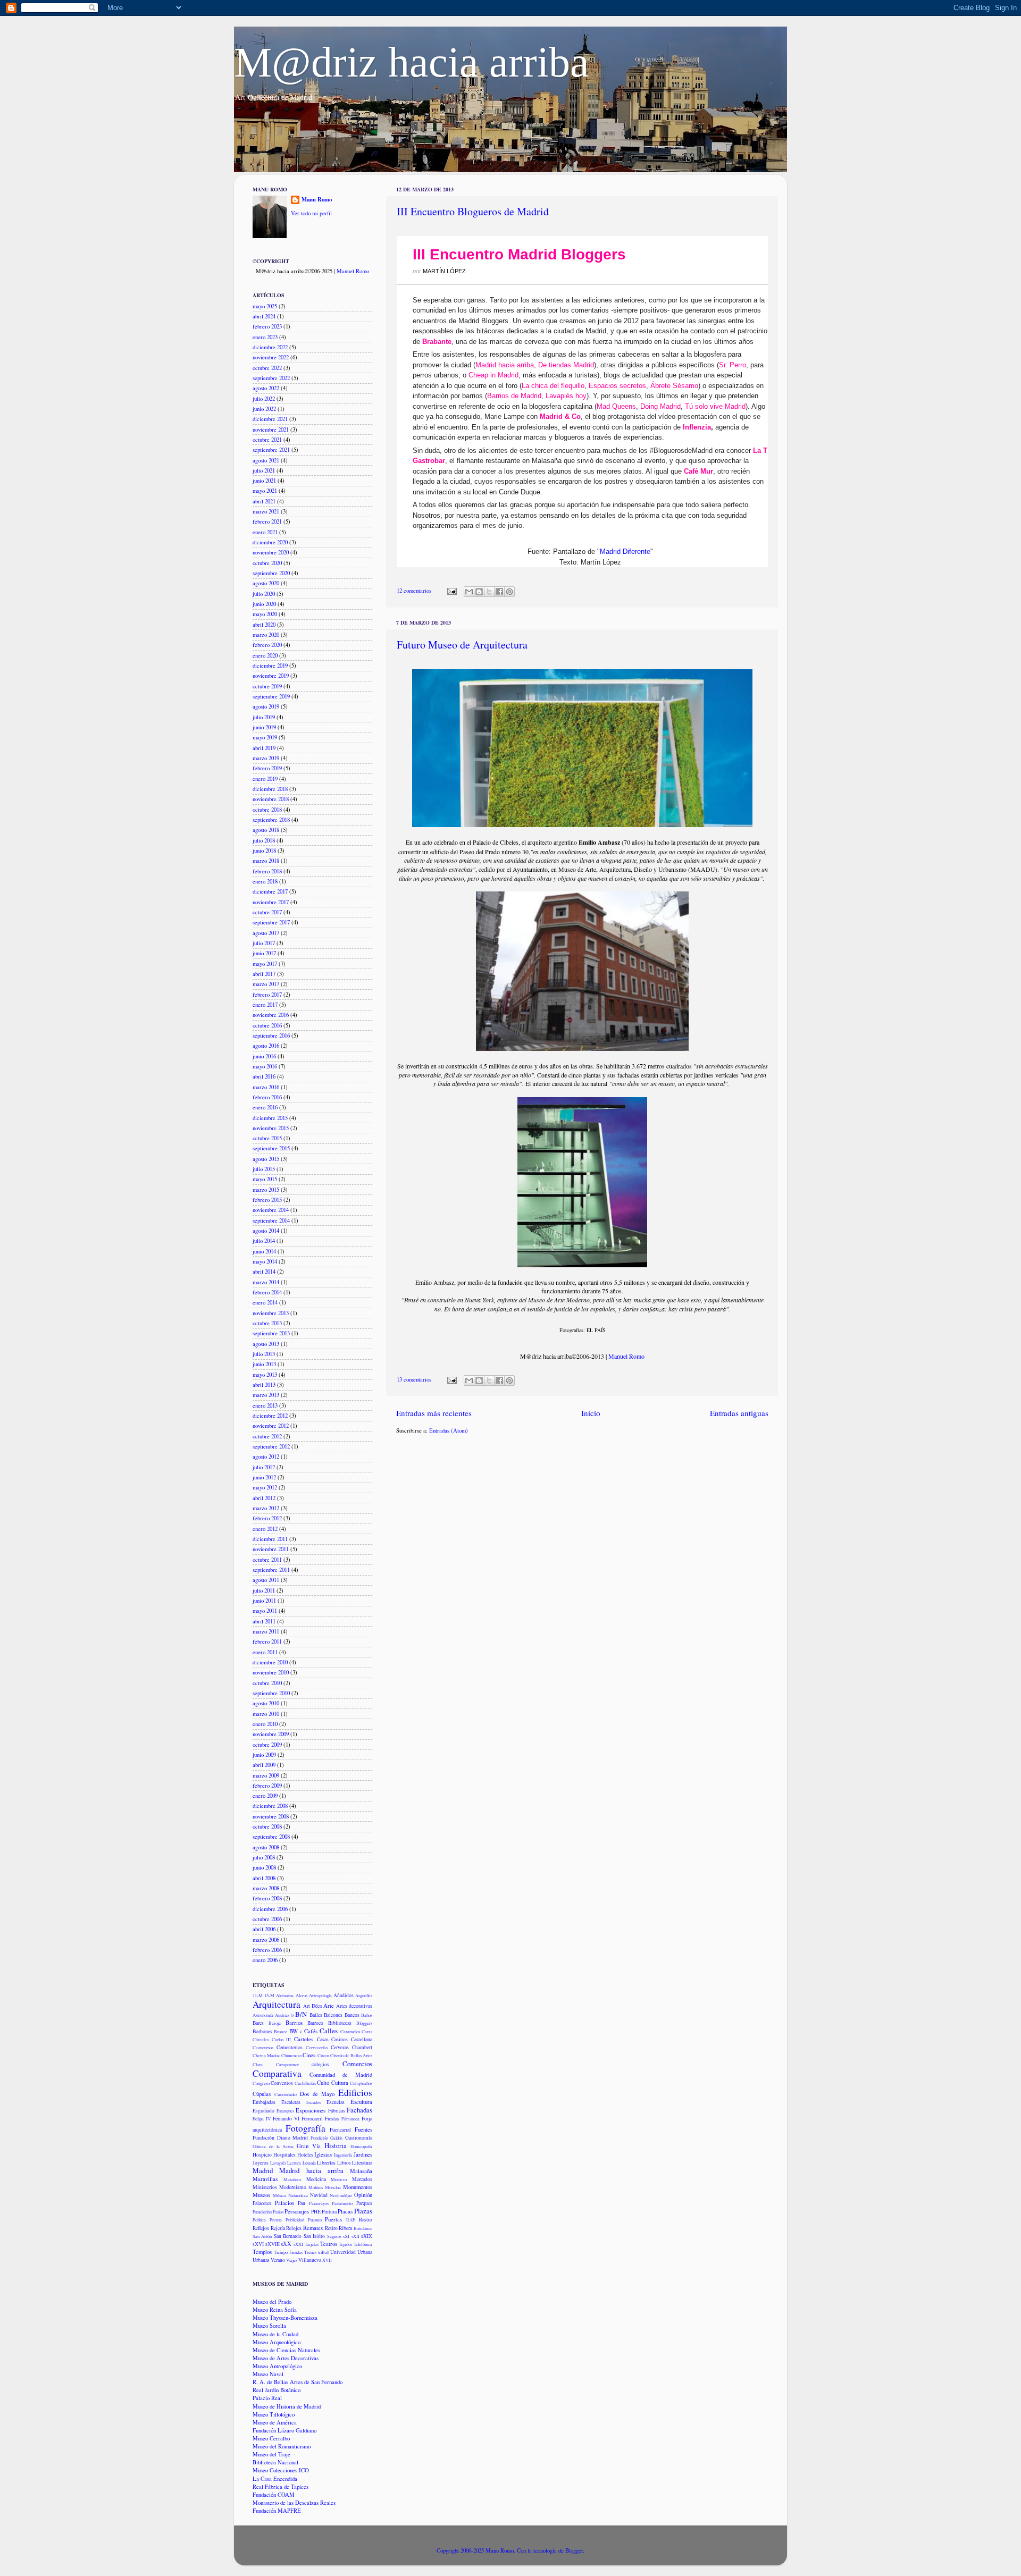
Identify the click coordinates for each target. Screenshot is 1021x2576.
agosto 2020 (266, 583)
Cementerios (290, 2047)
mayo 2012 (265, 1487)
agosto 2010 (266, 1703)
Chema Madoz (266, 2055)
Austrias (282, 2015)
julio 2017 (264, 943)
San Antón (262, 2236)
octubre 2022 (267, 368)
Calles (329, 2031)
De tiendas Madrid (566, 365)
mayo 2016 (265, 1066)
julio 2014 (264, 1241)
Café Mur (698, 471)
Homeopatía (361, 2146)
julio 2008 (264, 1857)
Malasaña (361, 2171)
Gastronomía (359, 2138)
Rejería (278, 2228)
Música (279, 2195)
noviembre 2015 (271, 1128)
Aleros (302, 1995)
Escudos (313, 2102)
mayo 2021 (265, 491)
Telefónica (363, 2244)
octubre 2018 (267, 810)
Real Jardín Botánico (277, 2390)
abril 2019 (264, 748)
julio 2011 (264, 1590)
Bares (258, 2023)
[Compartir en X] (489, 592)
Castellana (362, 2039)
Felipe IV (262, 2119)
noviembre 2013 (271, 1313)
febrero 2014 (267, 1292)
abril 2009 (264, 1765)
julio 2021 (264, 470)
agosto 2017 (266, 933)
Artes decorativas (354, 2006)
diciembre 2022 (270, 347)
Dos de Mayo (317, 2094)
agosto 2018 (266, 830)
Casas (323, 2039)
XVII (327, 2260)
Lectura (294, 2163)
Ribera (345, 2228)
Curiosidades (286, 2094)
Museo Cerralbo (271, 2438)
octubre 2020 (267, 563)
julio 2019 (264, 717)
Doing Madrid (660, 406)
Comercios (357, 2064)
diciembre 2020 (270, 542)
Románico (363, 2228)
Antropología (320, 1995)
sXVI (258, 2244)
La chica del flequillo (553, 386)
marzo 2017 (266, 984)
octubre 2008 (267, 1826)
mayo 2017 (265, 964)
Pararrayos (319, 2203)
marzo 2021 (266, 511)
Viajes (292, 2260)
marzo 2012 (266, 1508)
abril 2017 (264, 974)
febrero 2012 (267, 1518)
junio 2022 (264, 409)
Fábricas (337, 2111)
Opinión (363, 2195)
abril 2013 (264, 1385)
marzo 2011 (266, 1631)
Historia (336, 2145)
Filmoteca (350, 2119)
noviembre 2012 (271, 1426)
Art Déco (313, 2006)
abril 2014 (264, 1272)
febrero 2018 (267, 871)
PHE (316, 2212)
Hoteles (305, 2155)
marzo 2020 (266, 635)
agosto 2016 (266, 1046)
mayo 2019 (265, 737)
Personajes (297, 2211)
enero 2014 (265, 1302)
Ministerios (265, 2187)
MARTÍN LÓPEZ (444, 271)
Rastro (366, 2220)
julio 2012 (264, 1467)
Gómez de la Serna (273, 2146)
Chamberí (362, 2047)
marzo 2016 (266, 1087)
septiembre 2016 (271, 1036)
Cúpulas (262, 2094)
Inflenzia (697, 427)
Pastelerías (262, 2212)
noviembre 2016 (271, 1015)
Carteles (304, 2039)
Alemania (285, 1995)
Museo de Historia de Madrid (287, 2406)
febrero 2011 (267, 1641)
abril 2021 (264, 501)
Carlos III (282, 2039)
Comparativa (277, 2073)
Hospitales (284, 2155)
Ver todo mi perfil (311, 213)
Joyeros (261, 2163)
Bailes (316, 2015)
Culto (323, 2083)
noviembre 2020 (271, 552)
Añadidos (344, 1995)
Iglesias (323, 2154)
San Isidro (314, 2236)
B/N (301, 2014)
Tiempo (281, 2252)
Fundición (319, 2138)
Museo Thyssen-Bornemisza (285, 2318)
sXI (346, 2236)
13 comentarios (414, 1379)
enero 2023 (265, 337)
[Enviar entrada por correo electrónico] (451, 591)
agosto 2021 (266, 460)
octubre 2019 (267, 686)
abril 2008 (264, 1878)
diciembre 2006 (270, 1909)
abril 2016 (264, 1076)
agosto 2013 (266, 1344)
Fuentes (363, 2129)
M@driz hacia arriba (412, 62)
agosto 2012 (266, 1457)
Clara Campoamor (276, 2064)
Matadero (292, 2179)
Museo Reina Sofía (275, 2310)
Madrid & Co (560, 416)
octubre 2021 (267, 440)
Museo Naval (268, 2374)
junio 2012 (264, 1477)
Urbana (365, 2252)
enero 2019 (265, 779)
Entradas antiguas (739, 1413)
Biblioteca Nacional (275, 2462)
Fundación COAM (274, 2495)
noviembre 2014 (271, 1210)
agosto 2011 (266, 1580)
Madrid (263, 2170)
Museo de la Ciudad (275, 2334)
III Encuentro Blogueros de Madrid (473, 211)
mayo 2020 (265, 614)
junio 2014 (264, 1251)
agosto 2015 (266, 1159)
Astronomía (263, 2015)
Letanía (309, 2163)
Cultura (340, 2083)
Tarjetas (312, 2244)
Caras (367, 2031)
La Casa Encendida (275, 2479)
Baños (367, 2015)
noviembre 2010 (271, 1672)
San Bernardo (288, 2236)
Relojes (294, 2228)
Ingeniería (343, 2155)
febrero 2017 (267, 995)
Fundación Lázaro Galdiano (284, 2430)
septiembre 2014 (271, 1220)
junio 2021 (264, 481)
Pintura (329, 2212)
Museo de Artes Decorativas (286, 2358)
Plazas (363, 2211)
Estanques (285, 2111)
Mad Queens (616, 406)
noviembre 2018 (271, 799)
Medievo (339, 2179)
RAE (351, 2220)
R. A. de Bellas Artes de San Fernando (298, 2382)
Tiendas (296, 2252)
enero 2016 (265, 1107)
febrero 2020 (267, 645)
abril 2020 (264, 625)
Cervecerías (317, 2047)
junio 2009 (264, 1755)
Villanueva (310, 2260)
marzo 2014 (266, 1282)
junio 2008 (264, 1867)
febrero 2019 (267, 768)
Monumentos (358, 2187)
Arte (329, 2006)
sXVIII (273, 2244)
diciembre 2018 (270, 789)
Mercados (362, 2179)
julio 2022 (264, 399)
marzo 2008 (266, 1888)
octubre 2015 (267, 1138)
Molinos (316, 2187)
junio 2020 (264, 604)
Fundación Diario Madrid (280, 2138)
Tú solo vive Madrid (715, 406)
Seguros (334, 2236)
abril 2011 (264, 1621)
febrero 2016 (267, 1097)
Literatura (362, 2163)
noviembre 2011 (271, 1549)
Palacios (284, 2203)
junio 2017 (264, 953)
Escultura (361, 2102)
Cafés (311, 2031)
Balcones (333, 2015)
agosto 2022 (266, 388)
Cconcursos (263, 2047)
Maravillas (265, 2179)
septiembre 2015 (271, 1148)
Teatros (329, 2244)
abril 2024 (264, 316)
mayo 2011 (265, 1611)
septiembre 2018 (271, 820)
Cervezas (340, 2047)
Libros (344, 2163)
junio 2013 (264, 1364)
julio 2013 (264, 1354)
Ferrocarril (312, 2119)
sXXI (298, 2244)
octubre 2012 (267, 1436)
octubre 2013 (267, 1323)
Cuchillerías (305, 2083)
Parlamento (342, 2203)
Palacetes (262, 2203)
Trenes (310, 2252)
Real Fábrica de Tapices (281, 2487)
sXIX (367, 2236)
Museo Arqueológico (277, 2342)
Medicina (316, 2179)
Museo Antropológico (277, 2366)
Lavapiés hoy (566, 396)
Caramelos (350, 2031)
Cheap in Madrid (493, 375)
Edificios (355, 2093)
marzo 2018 (266, 861)
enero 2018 (265, 881)
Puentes (315, 2220)
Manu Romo (317, 200)
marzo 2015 (266, 1190)
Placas (345, 2211)
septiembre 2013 (271, 1333)
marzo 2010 (266, 1714)
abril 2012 (264, 1498)
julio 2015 (264, 1169)
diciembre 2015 (270, 1118)
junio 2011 (264, 1601)
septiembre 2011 (271, 1570)
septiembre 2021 (271, 450)
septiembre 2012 (271, 1446)
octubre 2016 (267, 1025)
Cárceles (261, 2039)
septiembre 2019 (271, 696)
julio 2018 (264, 840)
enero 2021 (265, 532)
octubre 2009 (267, 1745)
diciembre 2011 (270, 1539)
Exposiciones (311, 2110)
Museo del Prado (272, 2302)
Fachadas (359, 2110)
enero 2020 (265, 655)
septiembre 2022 (271, 378)
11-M (258, 1995)
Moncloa (333, 2187)
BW (294, 2031)
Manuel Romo (626, 1356)
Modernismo (293, 2187)
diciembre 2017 (270, 891)
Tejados (345, 2244)
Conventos (282, 2083)
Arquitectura (277, 2004)
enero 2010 (265, 1724)
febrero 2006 (267, 1950)
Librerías (326, 2163)
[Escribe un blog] (479, 592)
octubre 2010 (267, 1683)
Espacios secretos (617, 386)
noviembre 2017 (271, 902)
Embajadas (264, 2102)
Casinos (340, 2039)
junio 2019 (264, 727)
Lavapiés (278, 2163)
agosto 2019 (266, 706)
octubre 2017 (267, 912)
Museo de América (275, 2422)
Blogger (574, 2550)
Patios (278, 2212)
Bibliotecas (340, 2023)
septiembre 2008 (271, 1837)
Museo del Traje (271, 2454)
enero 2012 (265, 1529)
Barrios (294, 2023)
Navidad (319, 2195)
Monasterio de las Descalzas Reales (294, 2503)
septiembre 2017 (271, 922)
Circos (323, 2055)
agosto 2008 (266, 1847)
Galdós (336, 2138)
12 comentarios (414, 591)
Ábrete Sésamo (674, 386)
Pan (302, 2203)
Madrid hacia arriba (505, 365)
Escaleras (291, 2102)
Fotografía (306, 2128)
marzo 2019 (266, 758)
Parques (364, 2203)
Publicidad (295, 2220)
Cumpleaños (361, 2083)
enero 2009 (265, 1796)
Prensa (276, 2220)
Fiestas (332, 2119)
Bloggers (364, 2023)
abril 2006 (264, 1929)
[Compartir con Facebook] (499, 592)
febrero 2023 (267, 326)
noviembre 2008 (271, 1816)
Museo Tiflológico (274, 2414)
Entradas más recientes (434, 1413)
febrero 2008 (267, 1898)
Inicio (591, 1413)
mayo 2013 (265, 1375)
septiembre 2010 (271, 1693)
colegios (320, 2064)
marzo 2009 (266, 1775)
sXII (355, 2236)
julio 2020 (264, 594)
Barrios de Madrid (514, 396)
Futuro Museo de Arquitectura (462, 645)
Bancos (352, 2015)
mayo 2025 (265, 306)
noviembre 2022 (271, 357)
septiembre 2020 (271, 573)
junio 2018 (264, 851)
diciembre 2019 (270, 666)
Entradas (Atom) (449, 1430)
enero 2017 (265, 1005)
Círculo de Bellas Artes (351, 2055)
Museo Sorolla (269, 2326)
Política (259, 2220)
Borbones (262, 2031)
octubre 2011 (267, 1560)
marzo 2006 (266, 1940)
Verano (278, 2260)
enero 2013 (265, 1405)
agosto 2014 (266, 1231)
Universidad (343, 2252)
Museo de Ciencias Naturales (286, 2350)
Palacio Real (267, 2398)
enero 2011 (265, 1652)
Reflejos (261, 2228)
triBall (324, 2252)
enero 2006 (265, 1960)
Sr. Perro (733, 365)
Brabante (437, 342)
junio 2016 (264, 1056)
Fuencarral (340, 2130)
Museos (261, 2195)
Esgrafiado (263, 2111)
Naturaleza (298, 2195)
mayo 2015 (265, 1179)
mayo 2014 (265, 1261)
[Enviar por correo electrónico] (469, 592)
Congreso (261, 2083)
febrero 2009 (267, 1786)
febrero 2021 (267, 521)
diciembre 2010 (270, 1662)
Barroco (315, 2023)
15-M (269, 1995)
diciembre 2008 (270, 1806)
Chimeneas (291, 2055)
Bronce (281, 2031)
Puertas (333, 2219)
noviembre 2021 (271, 430)
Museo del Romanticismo (282, 2446)
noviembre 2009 (271, 1734)
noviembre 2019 (271, 676)
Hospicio (262, 2155)
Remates (313, 2228)
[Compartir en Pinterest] (509, 592)
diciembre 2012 (270, 1416)
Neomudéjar (341, 2195)
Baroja (275, 2023)
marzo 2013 (266, 1395)
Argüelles (364, 1995)
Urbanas (261, 2260)
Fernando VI (286, 2119)
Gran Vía (309, 2146)
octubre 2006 (267, 1919)
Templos (262, 2252)
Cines (309, 2055)
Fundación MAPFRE (277, 2511)
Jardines (363, 2154)
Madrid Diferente (625, 552)
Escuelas (336, 2102)
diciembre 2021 (270, 419)
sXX (286, 2244)
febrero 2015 (267, 1200)
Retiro (331, 2228)
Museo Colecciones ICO (281, 2470)
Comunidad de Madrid (341, 2075)
